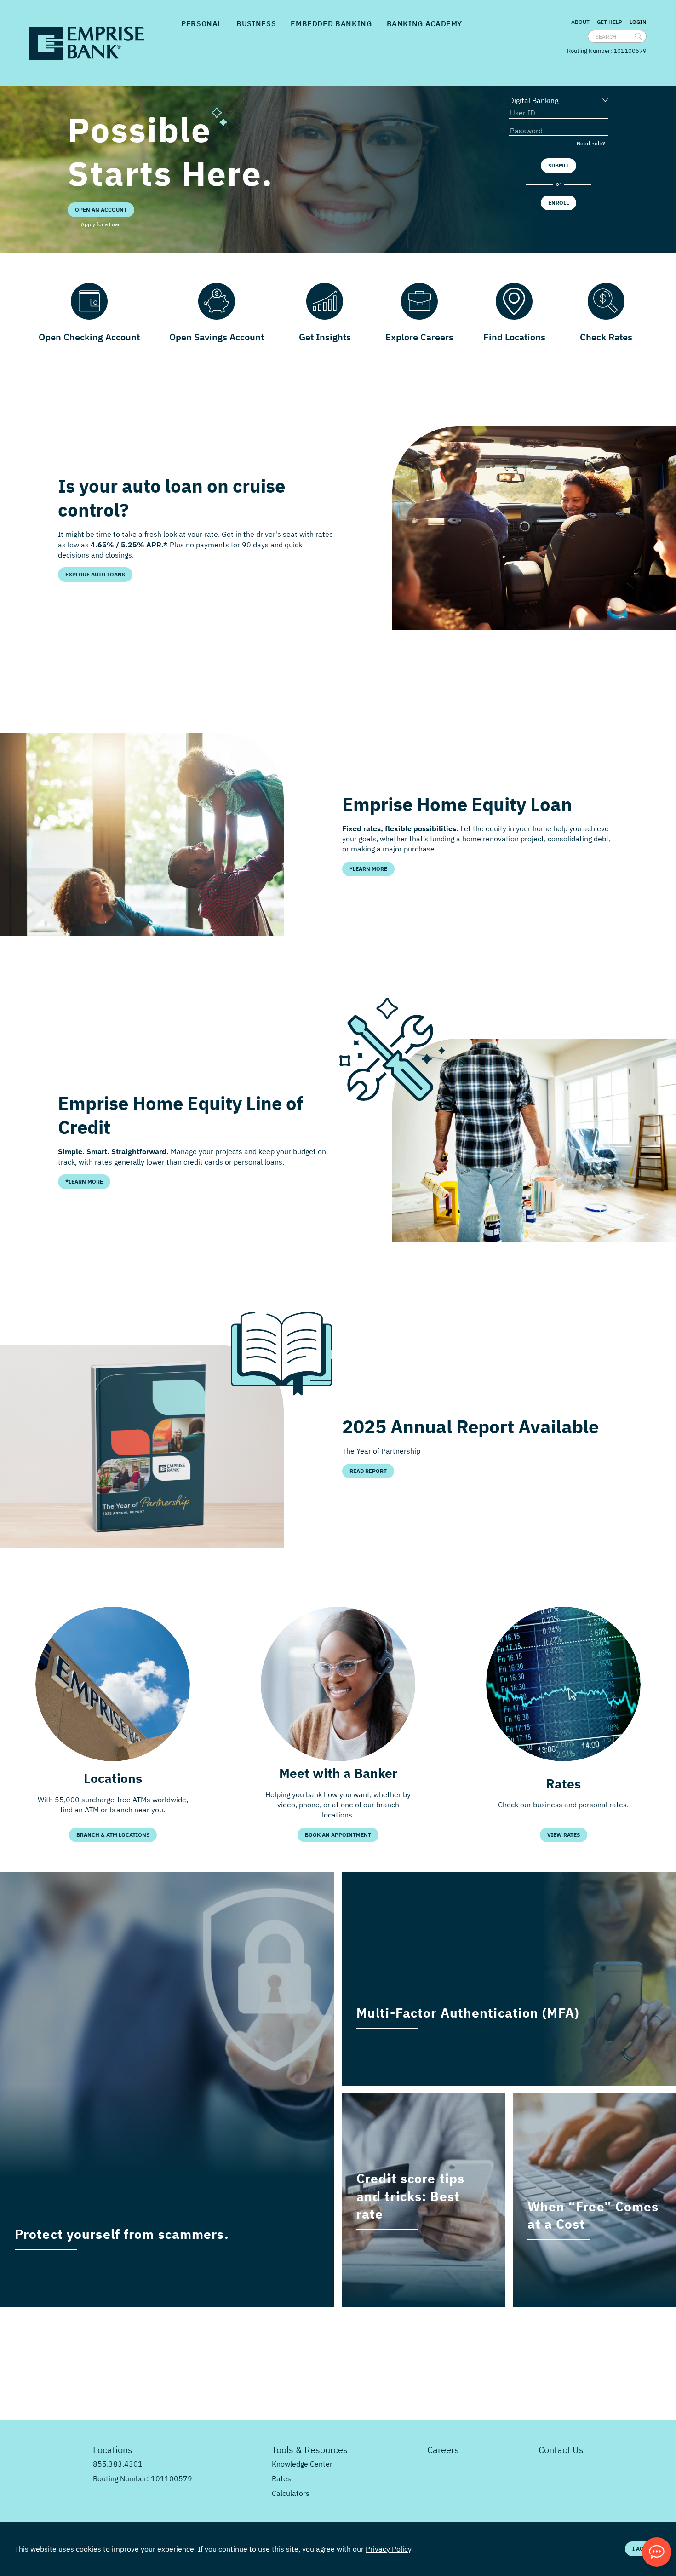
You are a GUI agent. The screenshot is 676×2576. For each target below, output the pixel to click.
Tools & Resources (310, 2450)
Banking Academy (425, 23)
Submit (559, 165)
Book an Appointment (338, 1835)
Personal (201, 23)
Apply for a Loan (101, 224)
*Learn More (368, 869)
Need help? (591, 143)
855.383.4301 (118, 2464)
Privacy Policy (388, 2549)
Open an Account (101, 210)
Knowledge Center (302, 2464)
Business (256, 23)
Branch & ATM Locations (113, 1835)
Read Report (368, 1471)
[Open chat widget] (657, 2552)
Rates (281, 2478)
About (580, 22)
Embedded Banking (331, 23)
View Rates (564, 1835)
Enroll (559, 203)
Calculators (291, 2493)
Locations (113, 2450)
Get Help (610, 22)
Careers (443, 2450)
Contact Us (561, 2450)
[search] (638, 36)
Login (638, 22)
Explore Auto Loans (95, 574)
